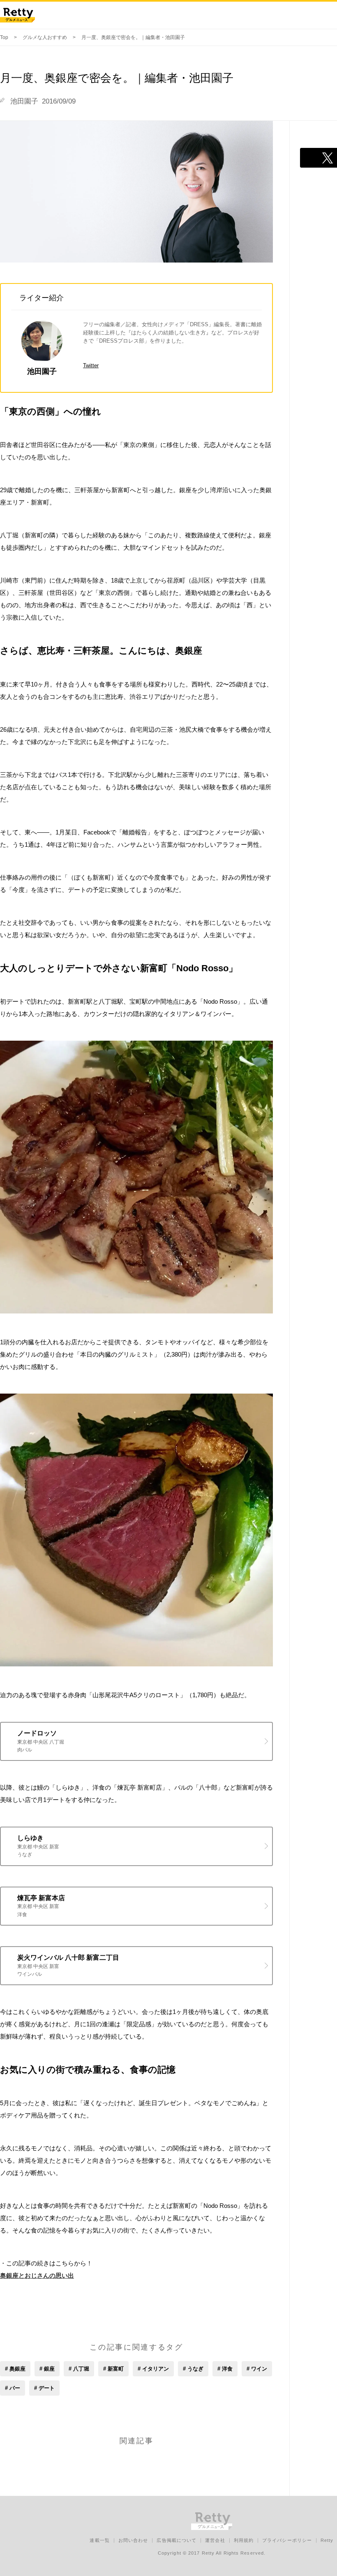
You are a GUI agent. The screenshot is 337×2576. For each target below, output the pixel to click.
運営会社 (215, 2540)
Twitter (91, 365)
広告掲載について (177, 2540)
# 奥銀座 (15, 2369)
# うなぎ (193, 2369)
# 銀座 (47, 2369)
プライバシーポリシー (287, 2540)
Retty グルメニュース (17, 15)
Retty (327, 2540)
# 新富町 (113, 2369)
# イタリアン (153, 2369)
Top (4, 37)
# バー (13, 2388)
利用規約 (244, 2540)
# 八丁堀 (79, 2369)
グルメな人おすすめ (45, 37)
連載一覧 (99, 2540)
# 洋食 (225, 2369)
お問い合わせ (133, 2540)
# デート (44, 2388)
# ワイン (257, 2369)
